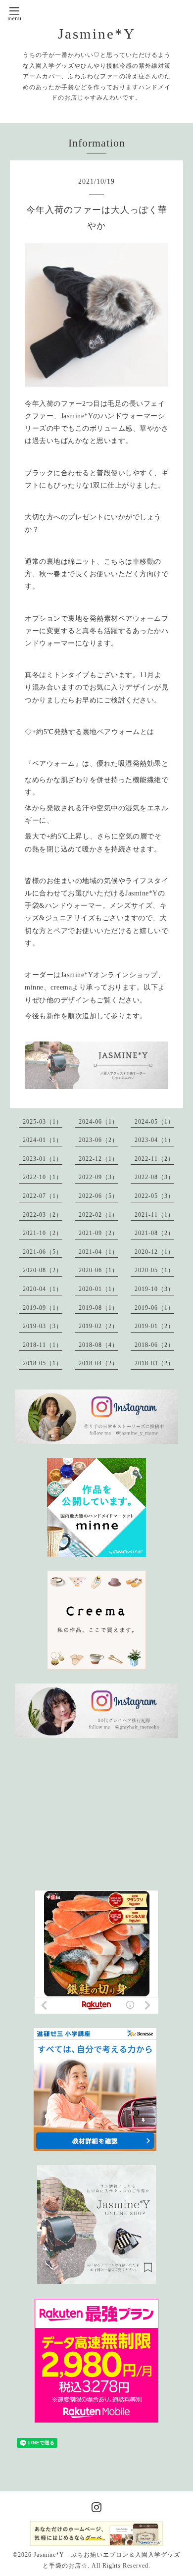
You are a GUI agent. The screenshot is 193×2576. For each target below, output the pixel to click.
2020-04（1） (43, 1289)
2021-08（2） (154, 1233)
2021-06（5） (43, 1252)
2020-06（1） (98, 1270)
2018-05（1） (43, 1363)
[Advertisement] (104, 1814)
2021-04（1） (98, 1252)
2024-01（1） (43, 1140)
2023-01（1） (43, 1159)
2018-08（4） (98, 1345)
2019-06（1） (154, 1308)
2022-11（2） (154, 1159)
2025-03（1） (43, 1122)
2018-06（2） (154, 1345)
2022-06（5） (98, 1196)
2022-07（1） (43, 1196)
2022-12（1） (98, 1159)
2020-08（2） (43, 1270)
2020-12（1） (154, 1252)
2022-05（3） (154, 1196)
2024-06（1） (98, 1122)
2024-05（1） (154, 1122)
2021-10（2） (43, 1233)
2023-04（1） (154, 1140)
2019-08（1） (98, 1308)
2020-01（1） (98, 1289)
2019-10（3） (154, 1289)
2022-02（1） (98, 1215)
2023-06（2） (98, 1140)
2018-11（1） (43, 1345)
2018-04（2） (98, 1363)
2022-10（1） (43, 1177)
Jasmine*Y (97, 34)
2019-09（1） (43, 1308)
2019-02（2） (98, 1326)
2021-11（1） (154, 1215)
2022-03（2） (43, 1215)
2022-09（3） (98, 1177)
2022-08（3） (154, 1177)
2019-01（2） (154, 1326)
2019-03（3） (43, 1326)
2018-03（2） (154, 1363)
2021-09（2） (98, 1233)
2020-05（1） (154, 1270)
